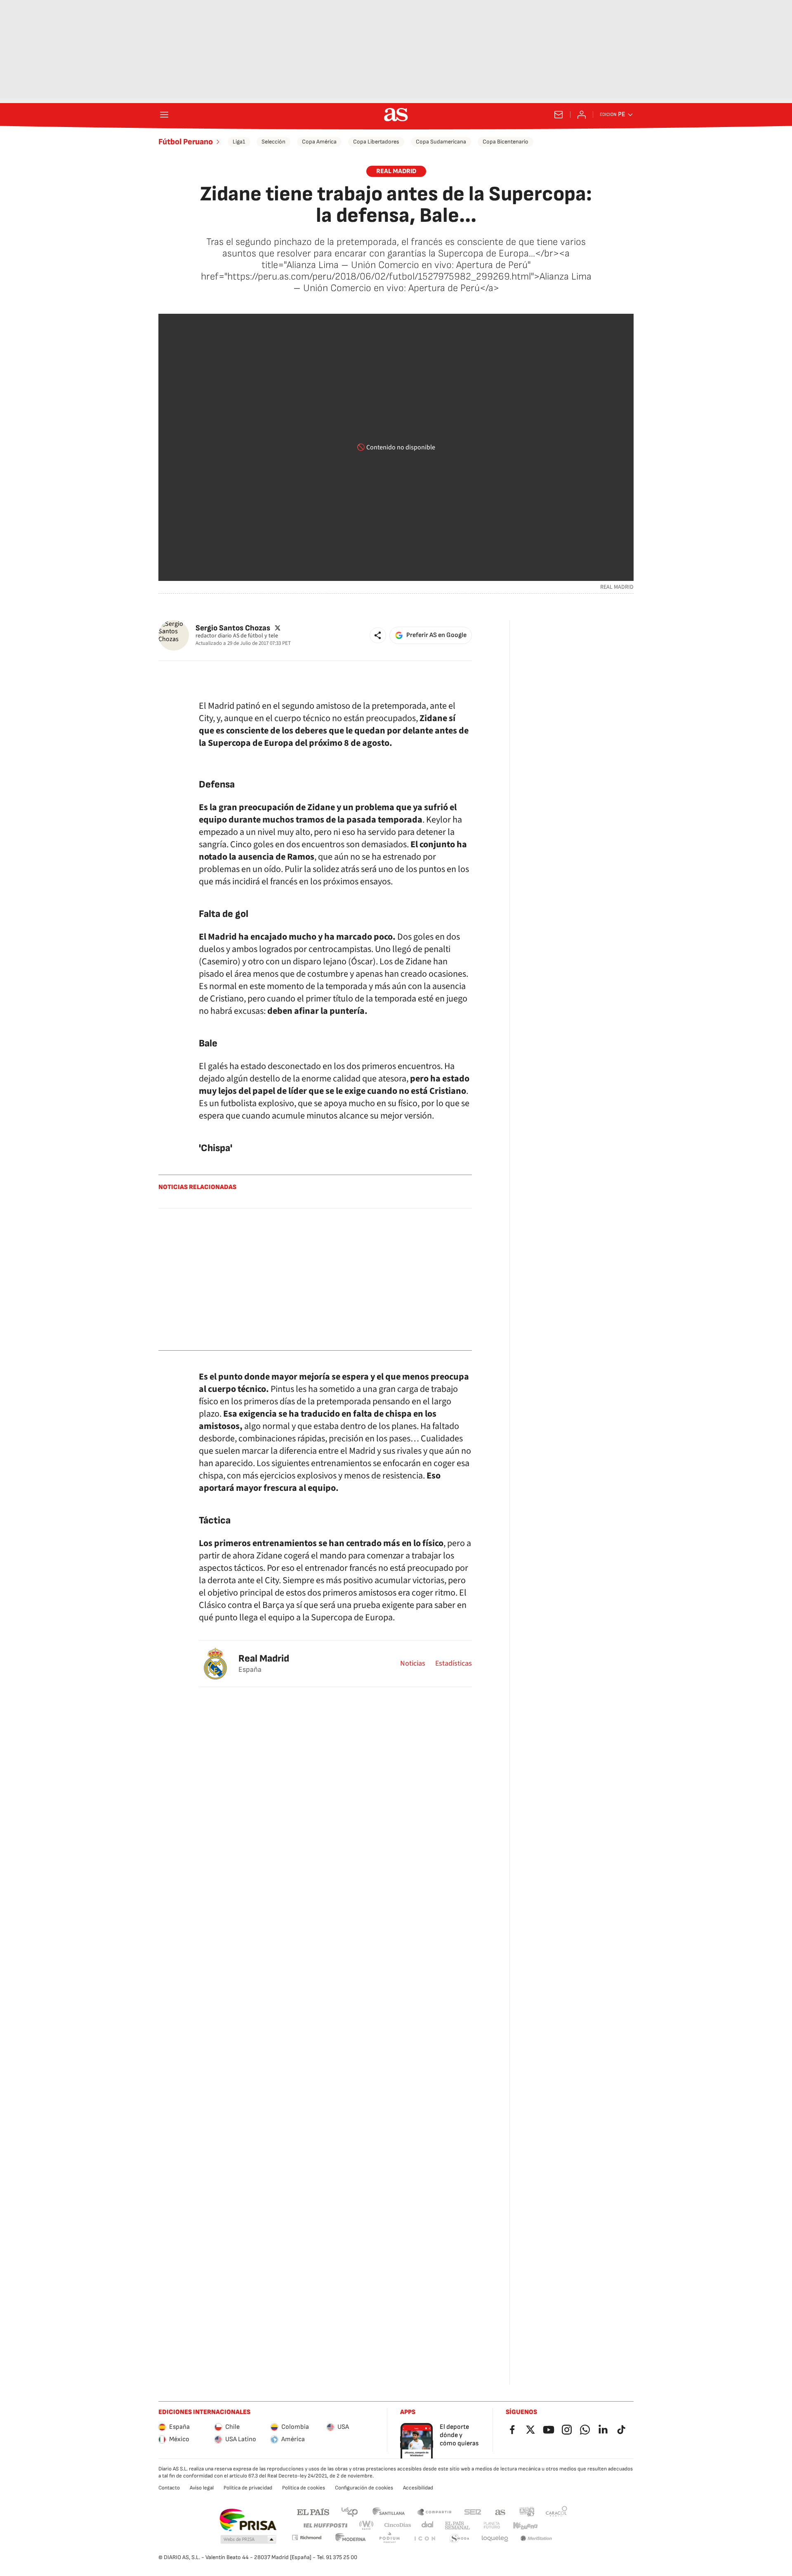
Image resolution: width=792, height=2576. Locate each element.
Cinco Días (398, 2525)
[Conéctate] (582, 115)
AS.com (500, 2511)
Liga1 (239, 142)
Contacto (169, 2488)
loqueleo (495, 2539)
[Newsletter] (559, 115)
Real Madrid (264, 1658)
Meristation (536, 2539)
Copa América (319, 142)
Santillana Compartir (434, 2511)
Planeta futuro (492, 2525)
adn (527, 2511)
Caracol (556, 2511)
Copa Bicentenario (506, 142)
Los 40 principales (349, 2511)
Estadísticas (454, 1664)
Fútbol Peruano (186, 142)
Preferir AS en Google (436, 635)
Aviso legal (202, 2488)
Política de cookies (304, 2488)
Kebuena (525, 2525)
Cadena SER (473, 2511)
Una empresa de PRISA (248, 2520)
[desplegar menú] (164, 115)
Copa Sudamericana (441, 142)
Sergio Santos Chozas (233, 628)
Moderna (351, 2539)
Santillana (388, 2511)
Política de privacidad (248, 2488)
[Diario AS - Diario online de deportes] (396, 115)
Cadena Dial (428, 2525)
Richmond (306, 2537)
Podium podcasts (389, 2539)
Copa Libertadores (376, 142)
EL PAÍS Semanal (457, 2525)
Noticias (413, 1664)
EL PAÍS (313, 2511)
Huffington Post (325, 2525)
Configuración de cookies (364, 2488)
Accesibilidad (418, 2488)
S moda (460, 2539)
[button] (378, 635)
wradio (367, 2525)
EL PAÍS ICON (424, 2539)
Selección (273, 142)
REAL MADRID (396, 171)
